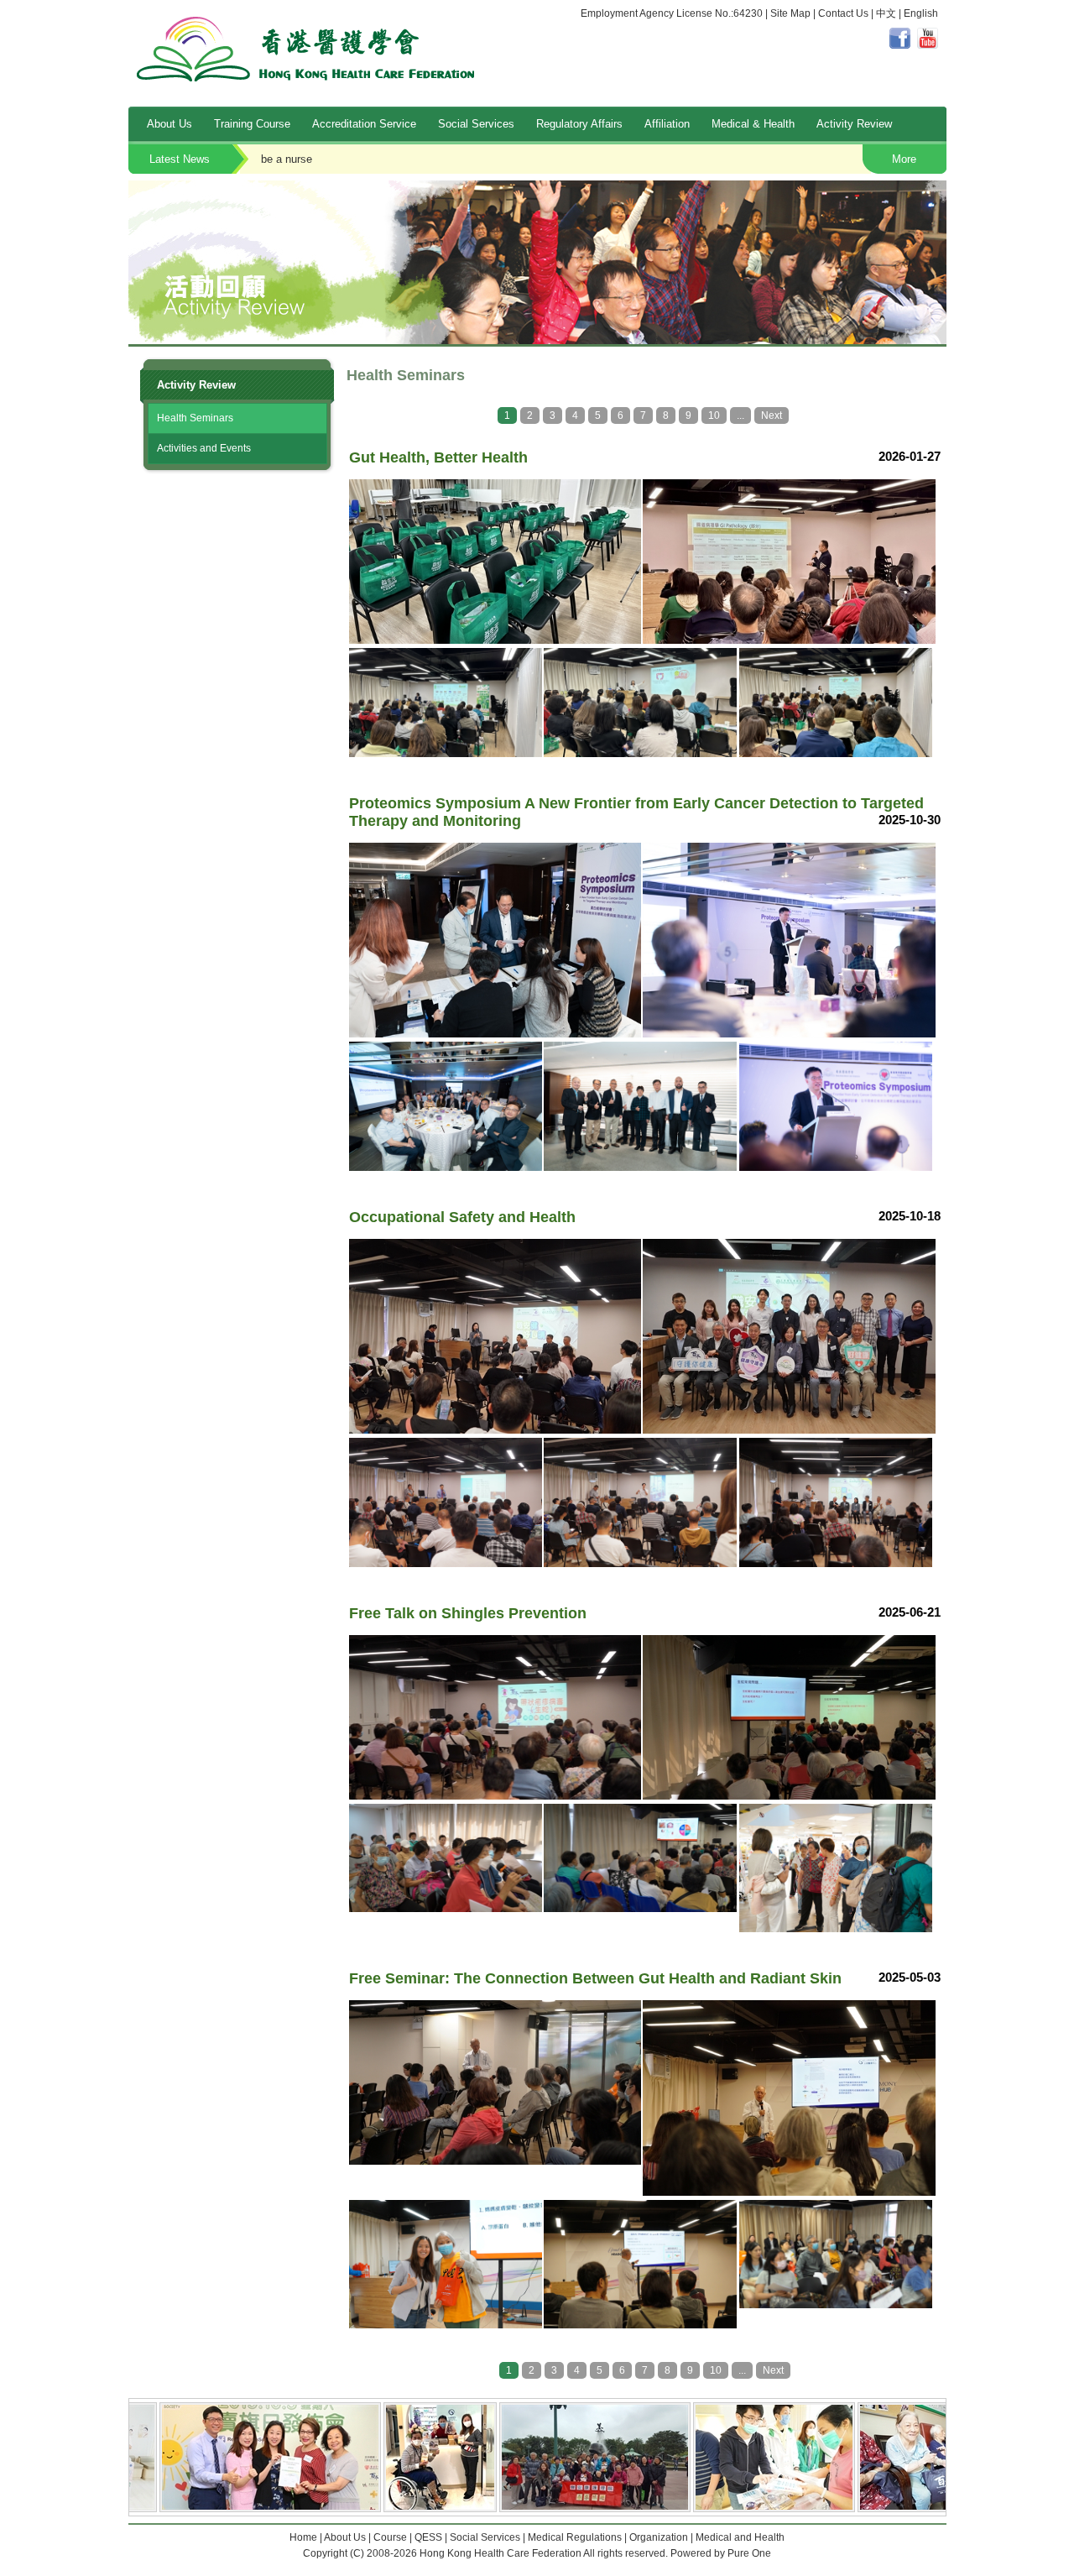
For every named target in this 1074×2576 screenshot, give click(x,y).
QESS (428, 2537)
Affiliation (667, 124)
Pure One (749, 2553)
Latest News (180, 159)
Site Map (790, 13)
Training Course (252, 124)
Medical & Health (753, 124)
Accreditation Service (364, 124)
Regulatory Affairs (579, 124)
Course (390, 2537)
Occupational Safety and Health (676, 159)
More (904, 159)
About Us (169, 124)
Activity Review (854, 124)
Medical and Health (740, 2537)
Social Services (476, 124)
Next (772, 415)
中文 (886, 13)
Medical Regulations (575, 2537)
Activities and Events (204, 448)
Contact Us (843, 13)
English (921, 13)
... (740, 415)
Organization (659, 2537)
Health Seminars (195, 418)
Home (303, 2537)
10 (714, 415)
